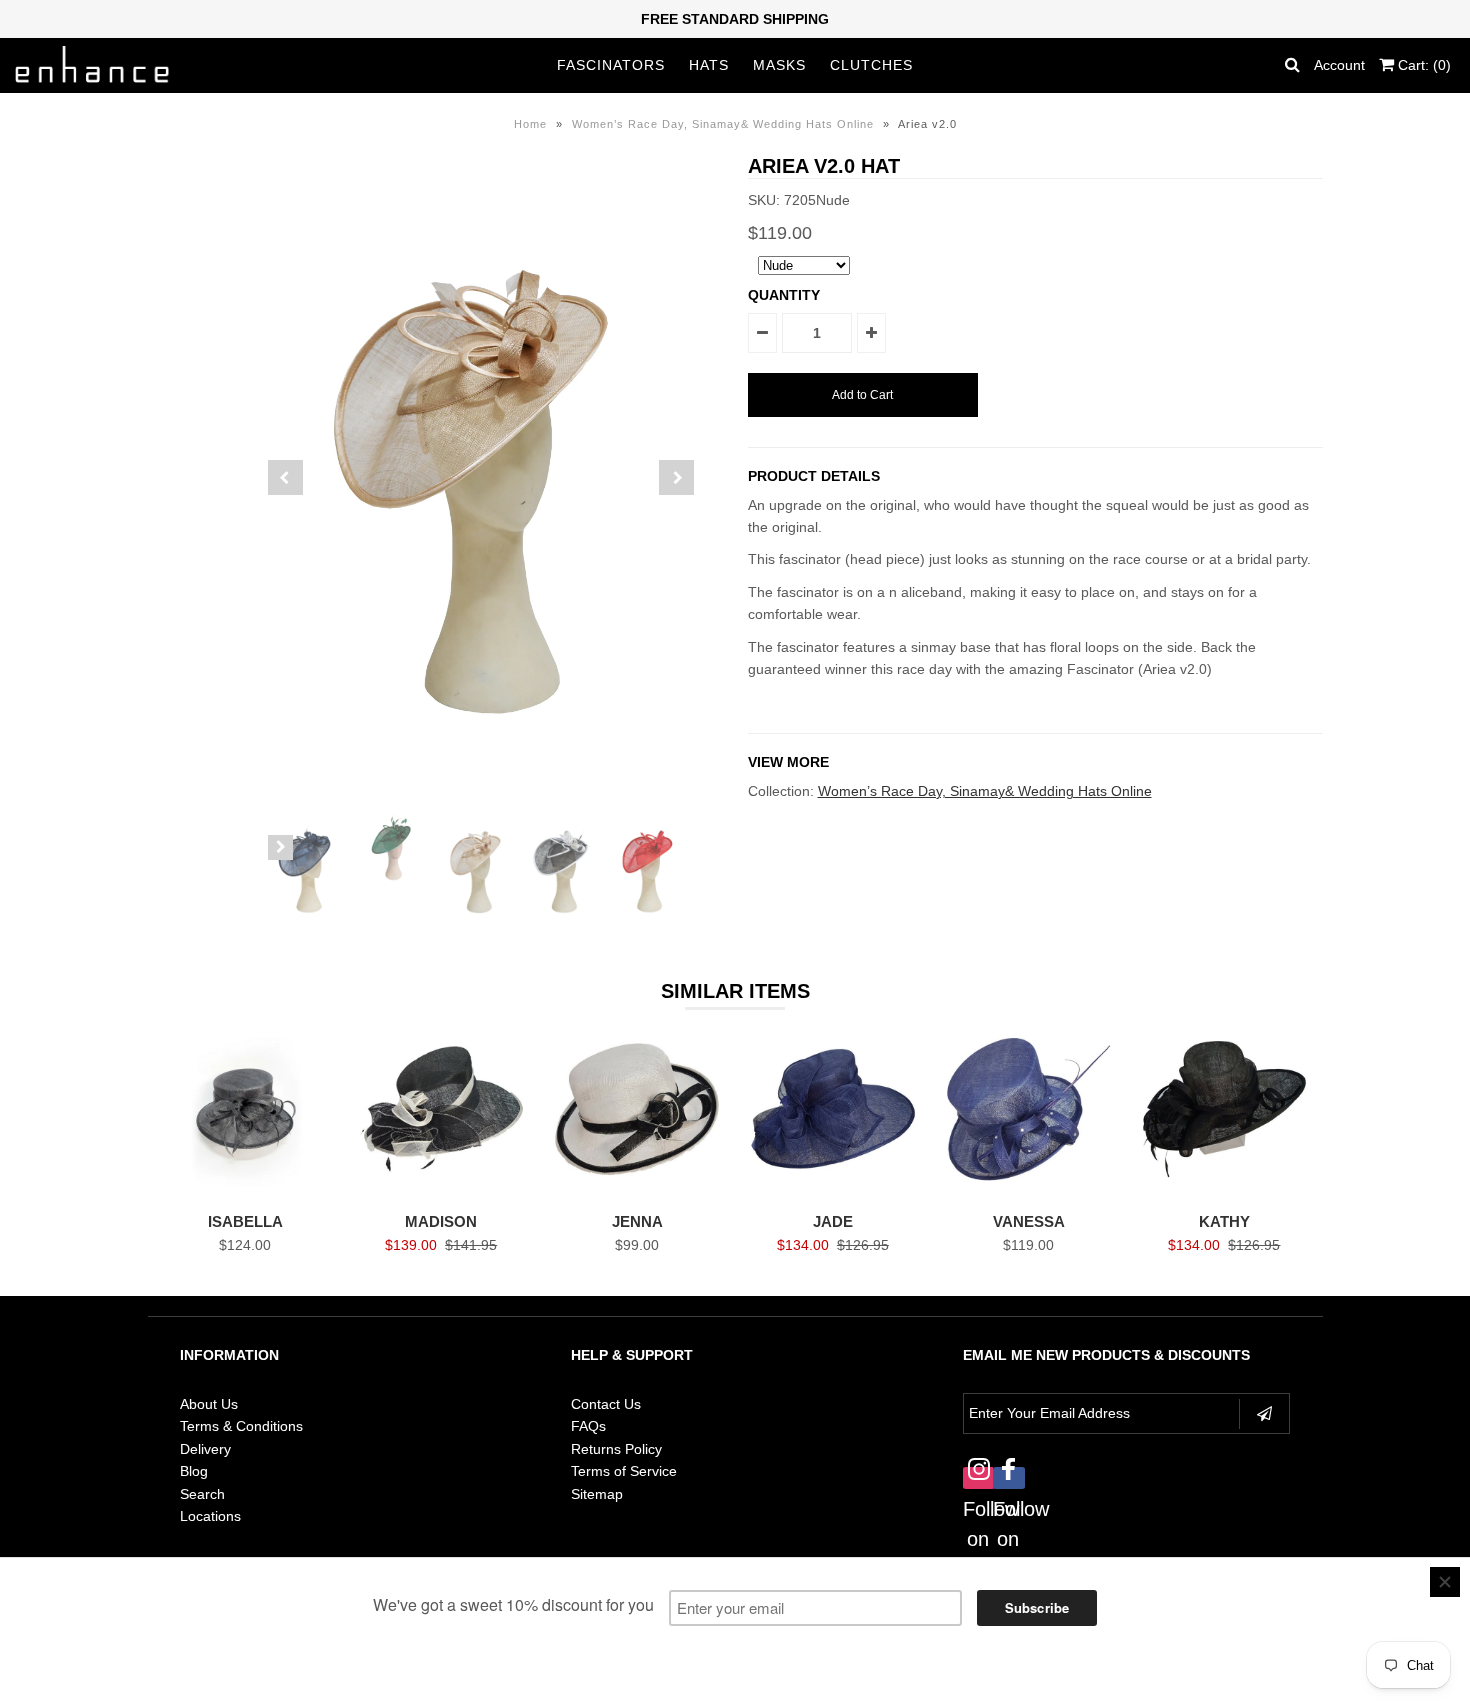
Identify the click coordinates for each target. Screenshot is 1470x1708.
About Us (209, 1404)
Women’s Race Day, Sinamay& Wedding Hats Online (723, 124)
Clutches (871, 65)
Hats (709, 65)
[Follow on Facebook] (1008, 1468)
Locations (210, 1516)
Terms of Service (624, 1471)
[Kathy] (1224, 1190)
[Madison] (441, 1190)
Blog (194, 1471)
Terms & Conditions (241, 1426)
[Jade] (832, 1190)
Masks (779, 65)
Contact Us (606, 1404)
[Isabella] (245, 1190)
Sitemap (597, 1494)
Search (202, 1494)
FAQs (588, 1426)
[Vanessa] (1028, 1190)
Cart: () (1422, 65)
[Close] (1445, 1582)
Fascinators (611, 65)
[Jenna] (636, 1190)
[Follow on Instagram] (978, 1468)
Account (1339, 65)
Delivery (205, 1449)
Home (530, 124)
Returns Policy (616, 1449)
